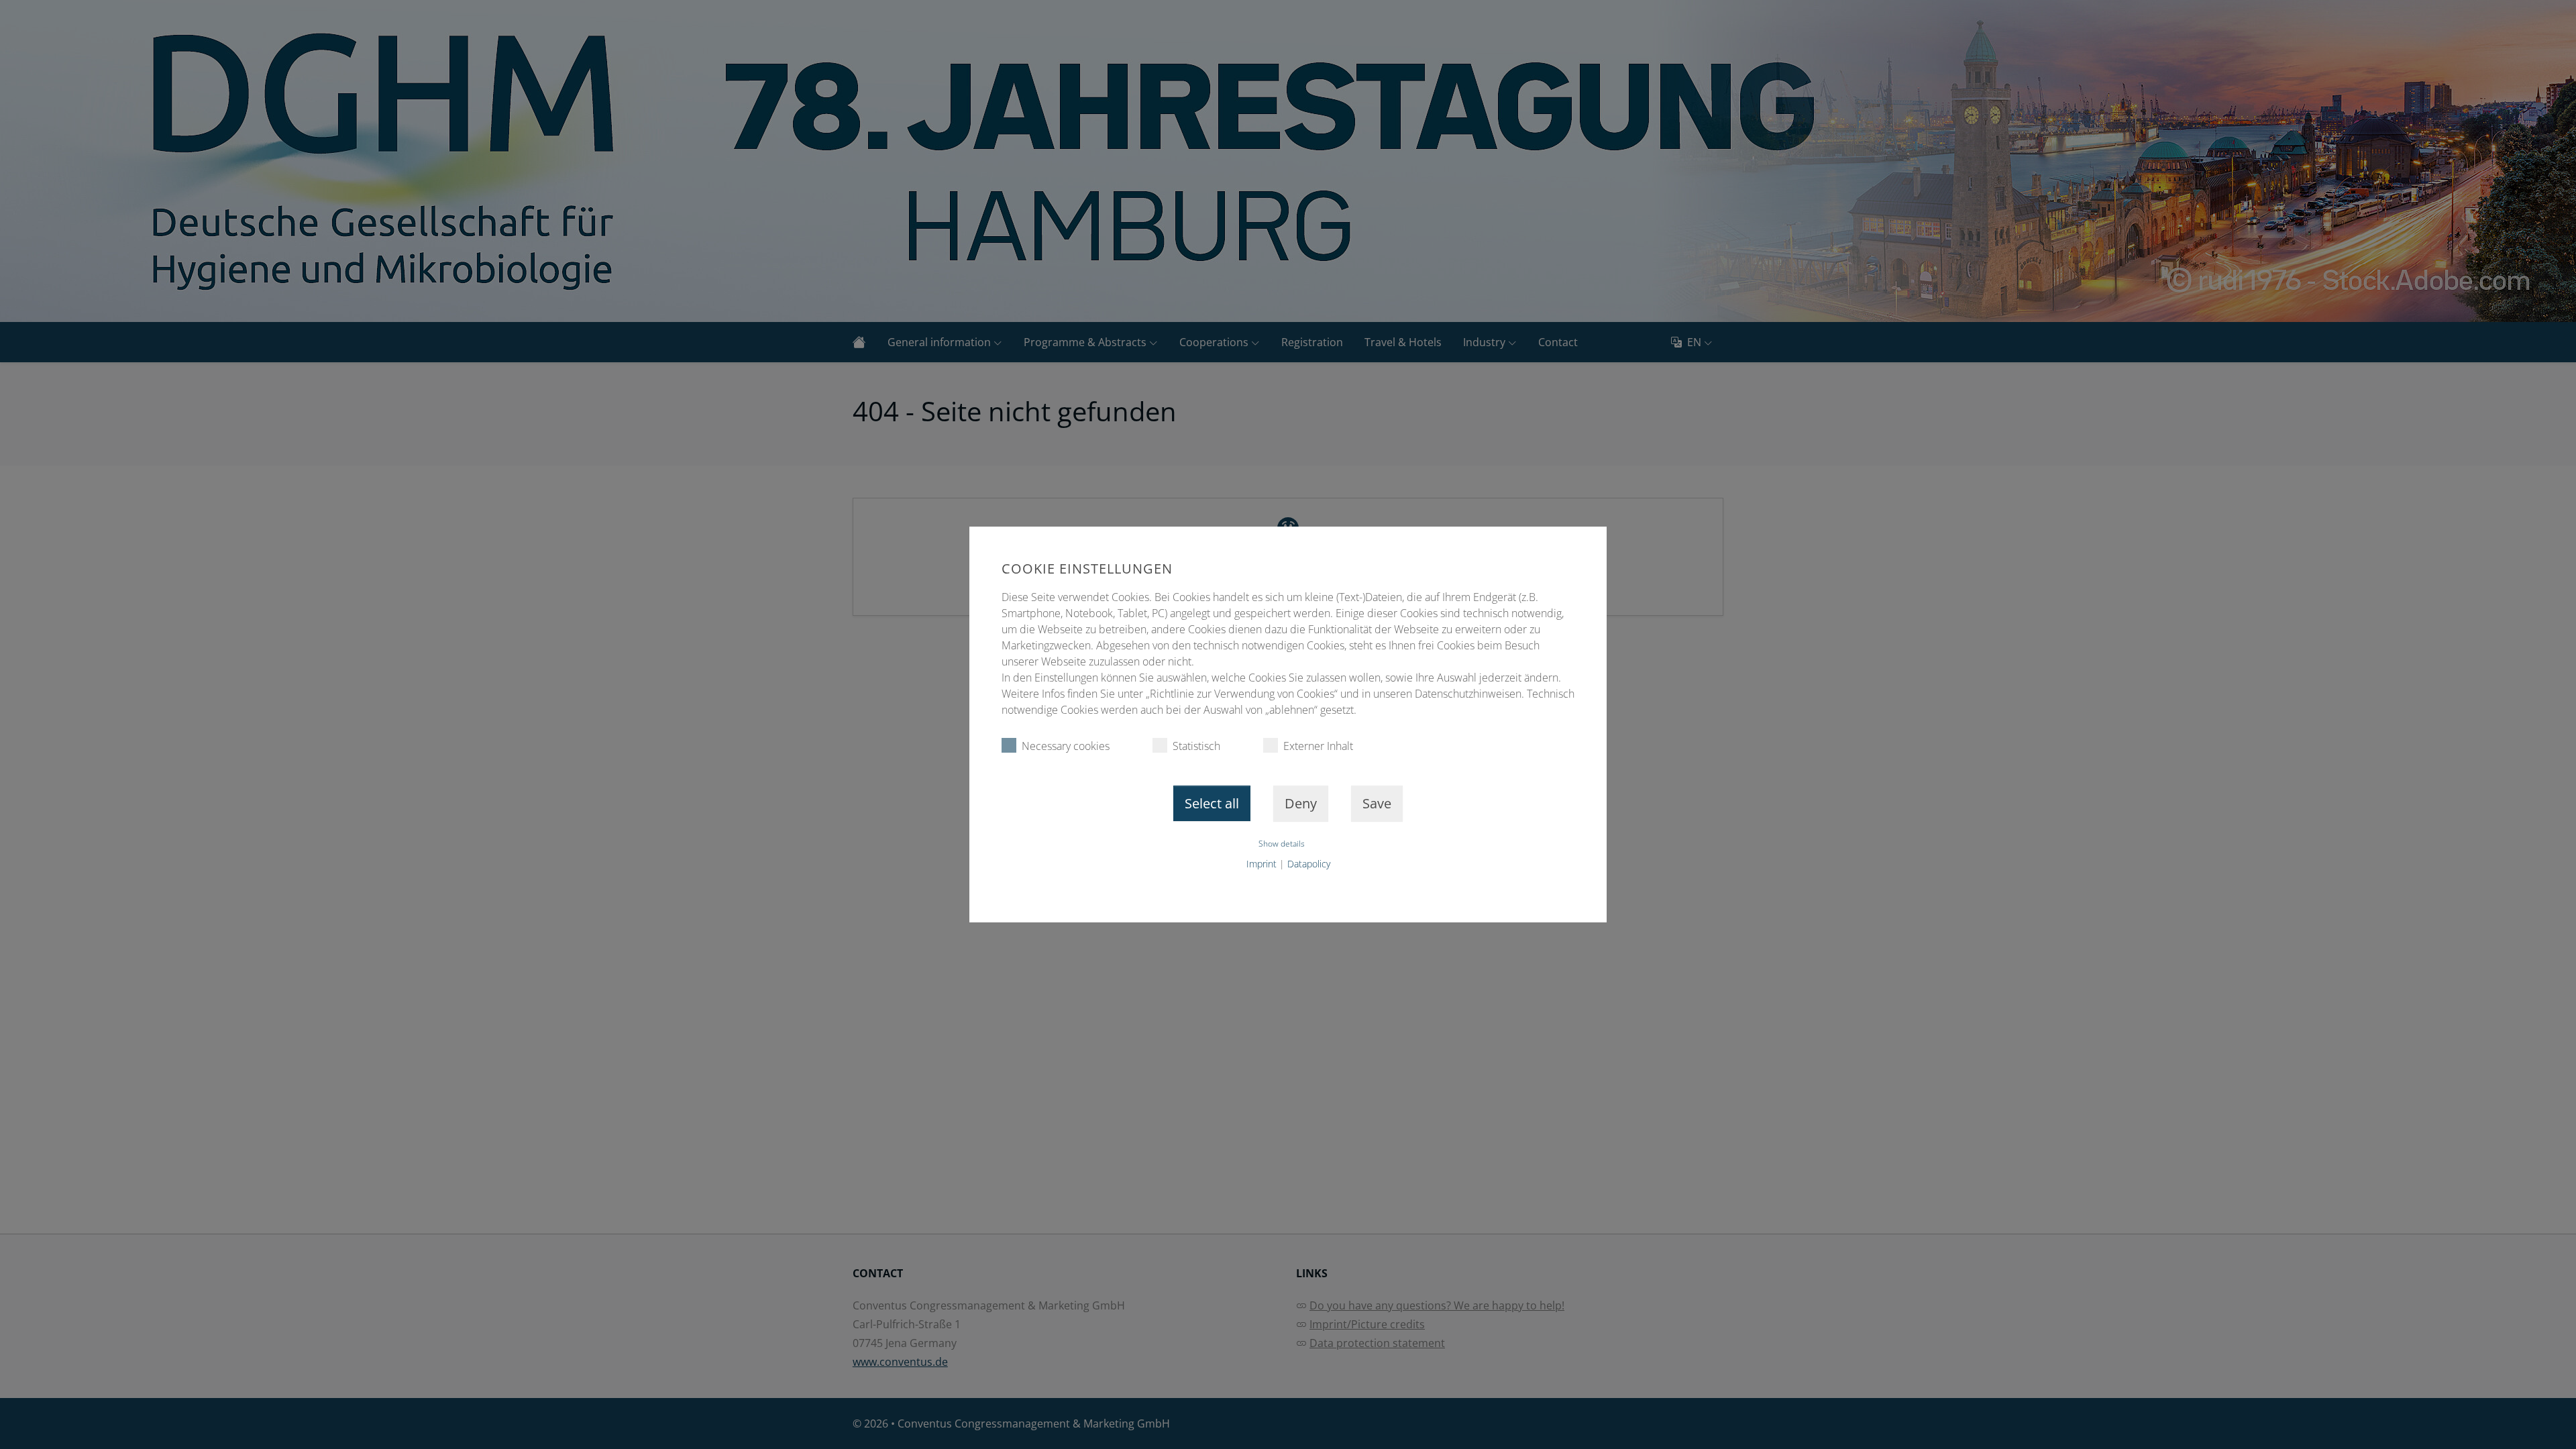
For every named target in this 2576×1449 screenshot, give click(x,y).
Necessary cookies (1066, 746)
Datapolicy (1309, 864)
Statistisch (1196, 746)
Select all (1212, 803)
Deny (1301, 803)
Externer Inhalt (1318, 746)
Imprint (1262, 864)
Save (1377, 803)
